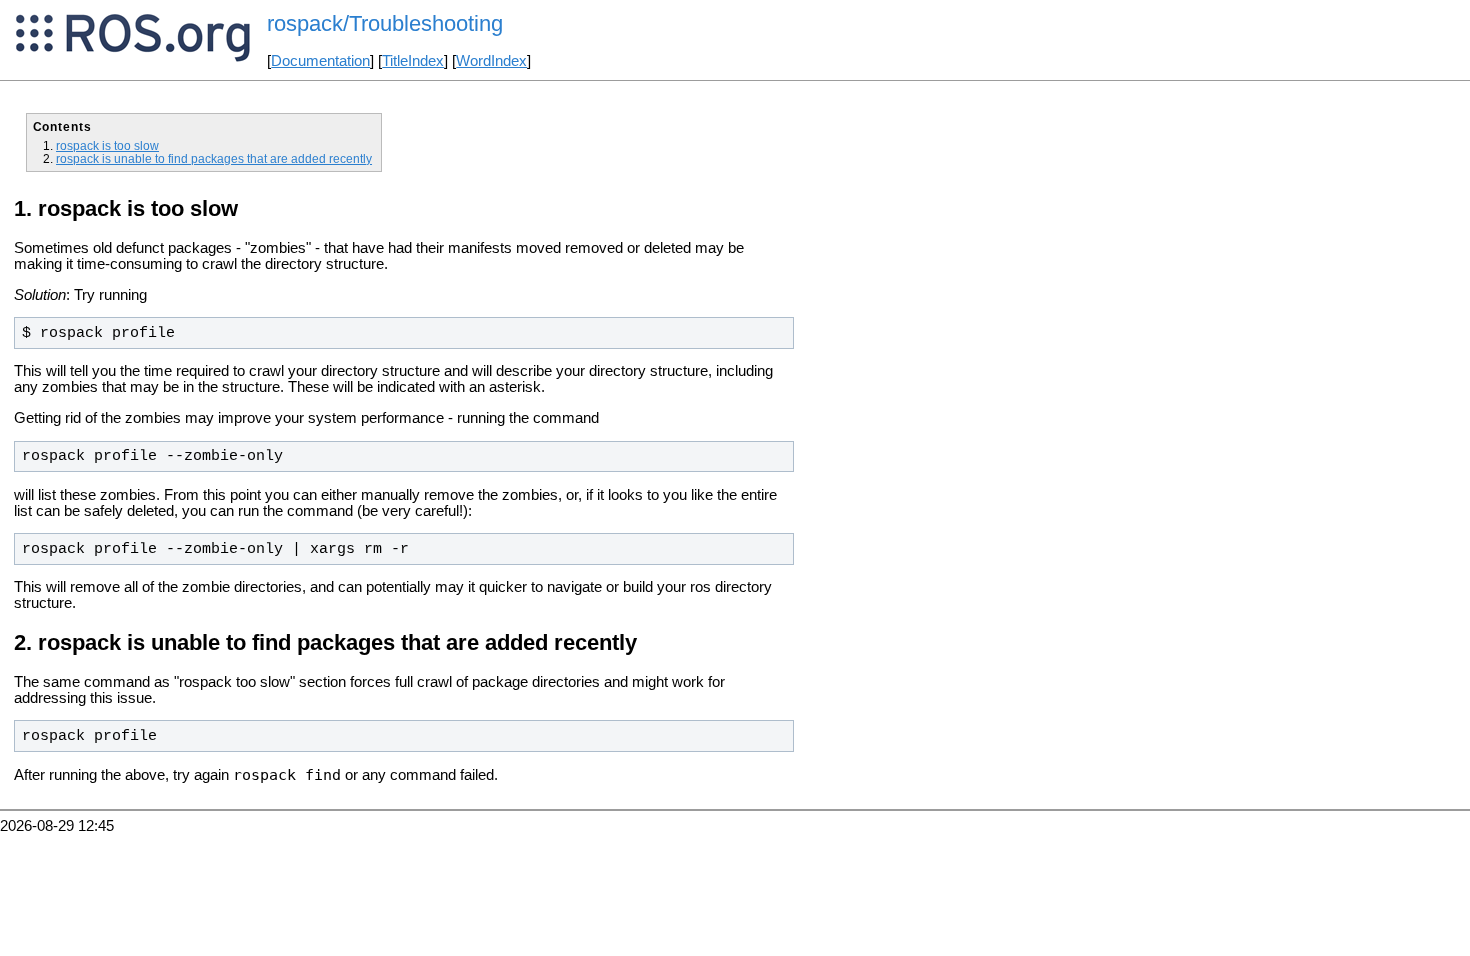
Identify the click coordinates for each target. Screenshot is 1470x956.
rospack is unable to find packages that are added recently (214, 158)
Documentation (320, 61)
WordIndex (491, 61)
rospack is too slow (107, 145)
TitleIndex (413, 61)
